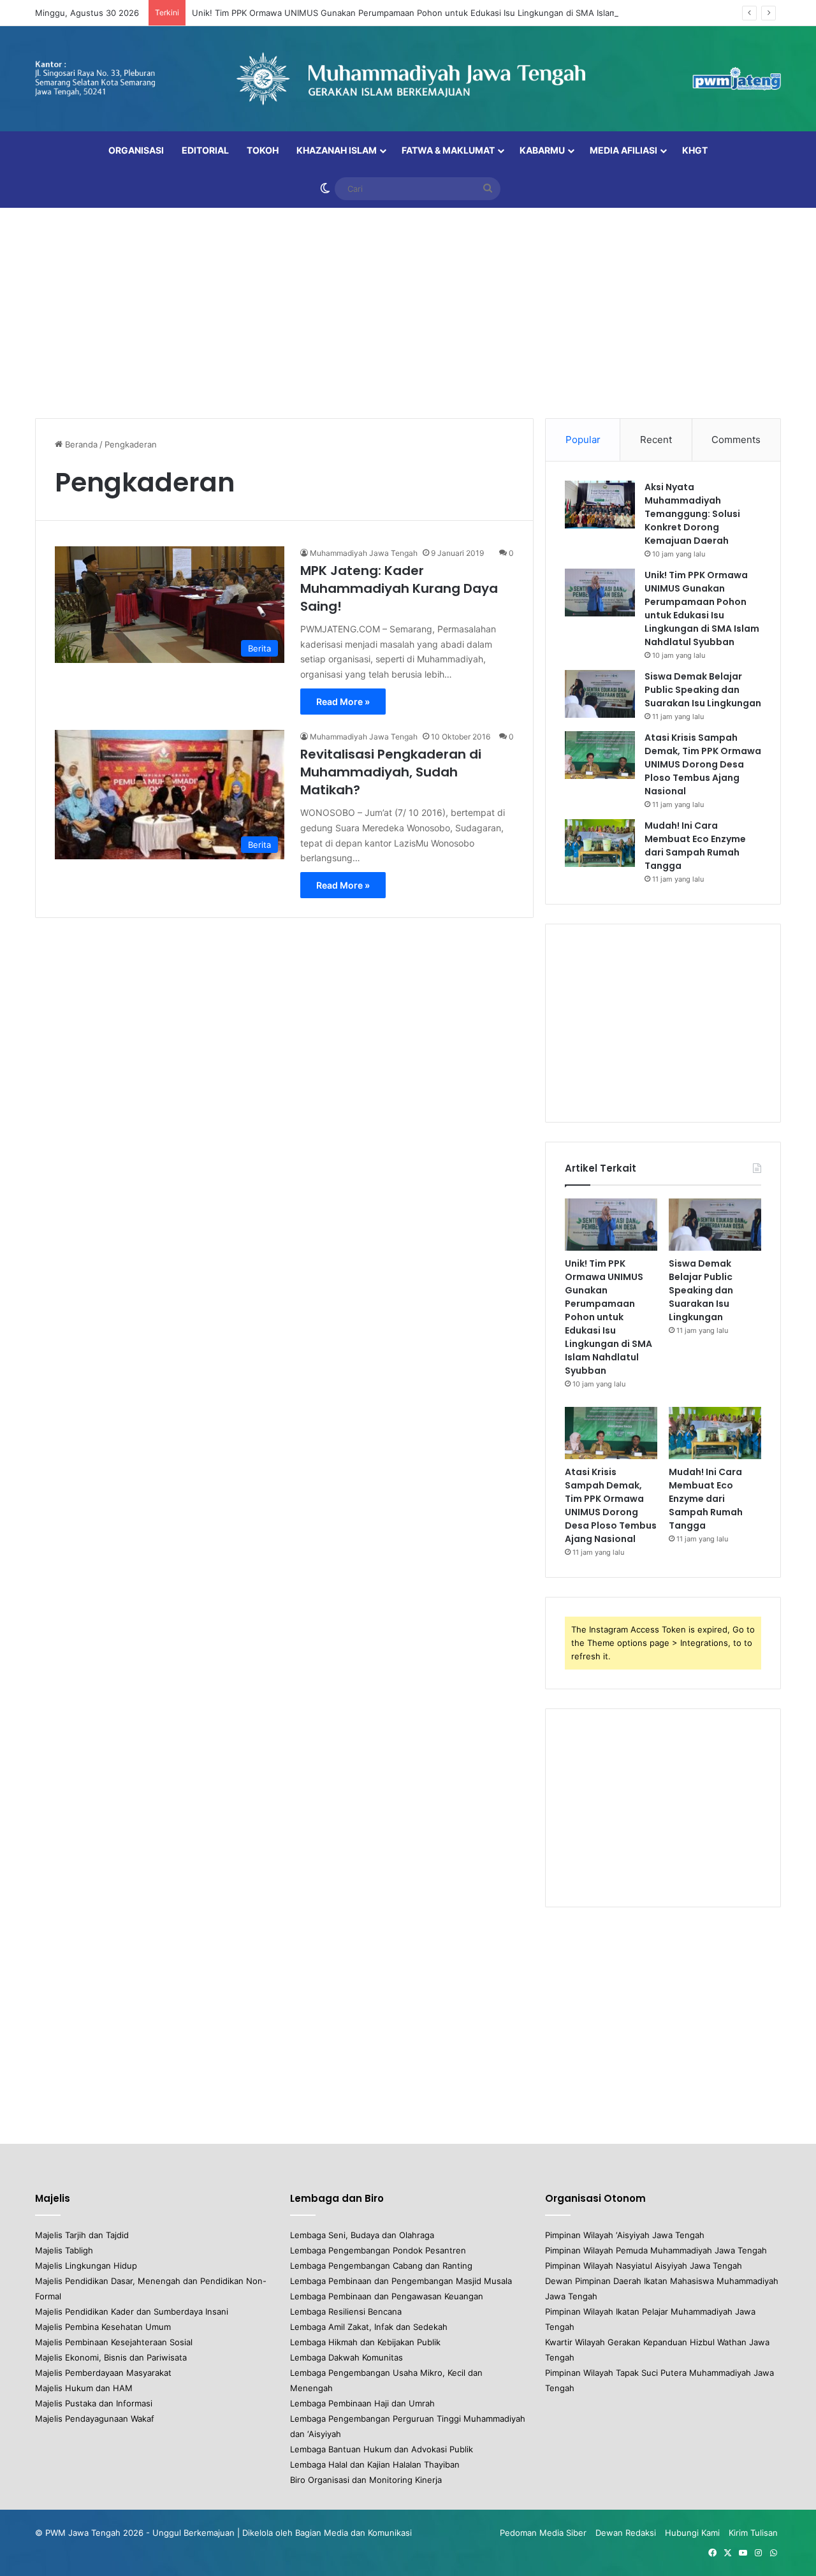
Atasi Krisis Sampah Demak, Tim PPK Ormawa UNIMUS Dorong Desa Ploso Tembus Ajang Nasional (703, 764)
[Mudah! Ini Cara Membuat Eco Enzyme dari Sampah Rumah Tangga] (600, 843)
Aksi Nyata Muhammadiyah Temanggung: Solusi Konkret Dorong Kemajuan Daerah (692, 514)
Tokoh (263, 150)
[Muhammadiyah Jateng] (408, 79)
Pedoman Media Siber (543, 2533)
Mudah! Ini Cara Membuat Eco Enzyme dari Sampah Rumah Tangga (695, 846)
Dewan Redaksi (626, 2533)
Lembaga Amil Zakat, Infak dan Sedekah (369, 2327)
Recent (656, 440)
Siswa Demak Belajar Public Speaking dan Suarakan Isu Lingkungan (703, 690)
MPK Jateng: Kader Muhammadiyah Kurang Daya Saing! (399, 588)
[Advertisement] (408, 310)
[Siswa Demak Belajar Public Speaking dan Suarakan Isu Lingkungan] (600, 694)
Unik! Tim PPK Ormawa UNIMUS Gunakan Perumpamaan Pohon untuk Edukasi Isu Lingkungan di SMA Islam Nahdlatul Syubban (443, 13)
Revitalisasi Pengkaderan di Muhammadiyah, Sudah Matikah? (391, 772)
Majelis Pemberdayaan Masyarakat (103, 2373)
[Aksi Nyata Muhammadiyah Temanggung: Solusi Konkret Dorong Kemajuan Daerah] (600, 505)
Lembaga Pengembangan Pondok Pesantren (378, 2250)
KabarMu (542, 150)
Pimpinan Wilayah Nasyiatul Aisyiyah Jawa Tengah (644, 2266)
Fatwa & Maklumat (448, 150)
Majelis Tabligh (64, 2250)
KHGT (695, 150)
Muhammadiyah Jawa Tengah (364, 553)
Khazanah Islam (337, 150)
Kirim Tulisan (753, 2533)
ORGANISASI (136, 150)
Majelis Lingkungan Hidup (86, 2266)
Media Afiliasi (623, 150)
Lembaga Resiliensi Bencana (346, 2311)
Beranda (80, 444)
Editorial (205, 150)
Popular (583, 440)
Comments (736, 440)
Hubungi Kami (692, 2533)
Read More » (343, 702)
